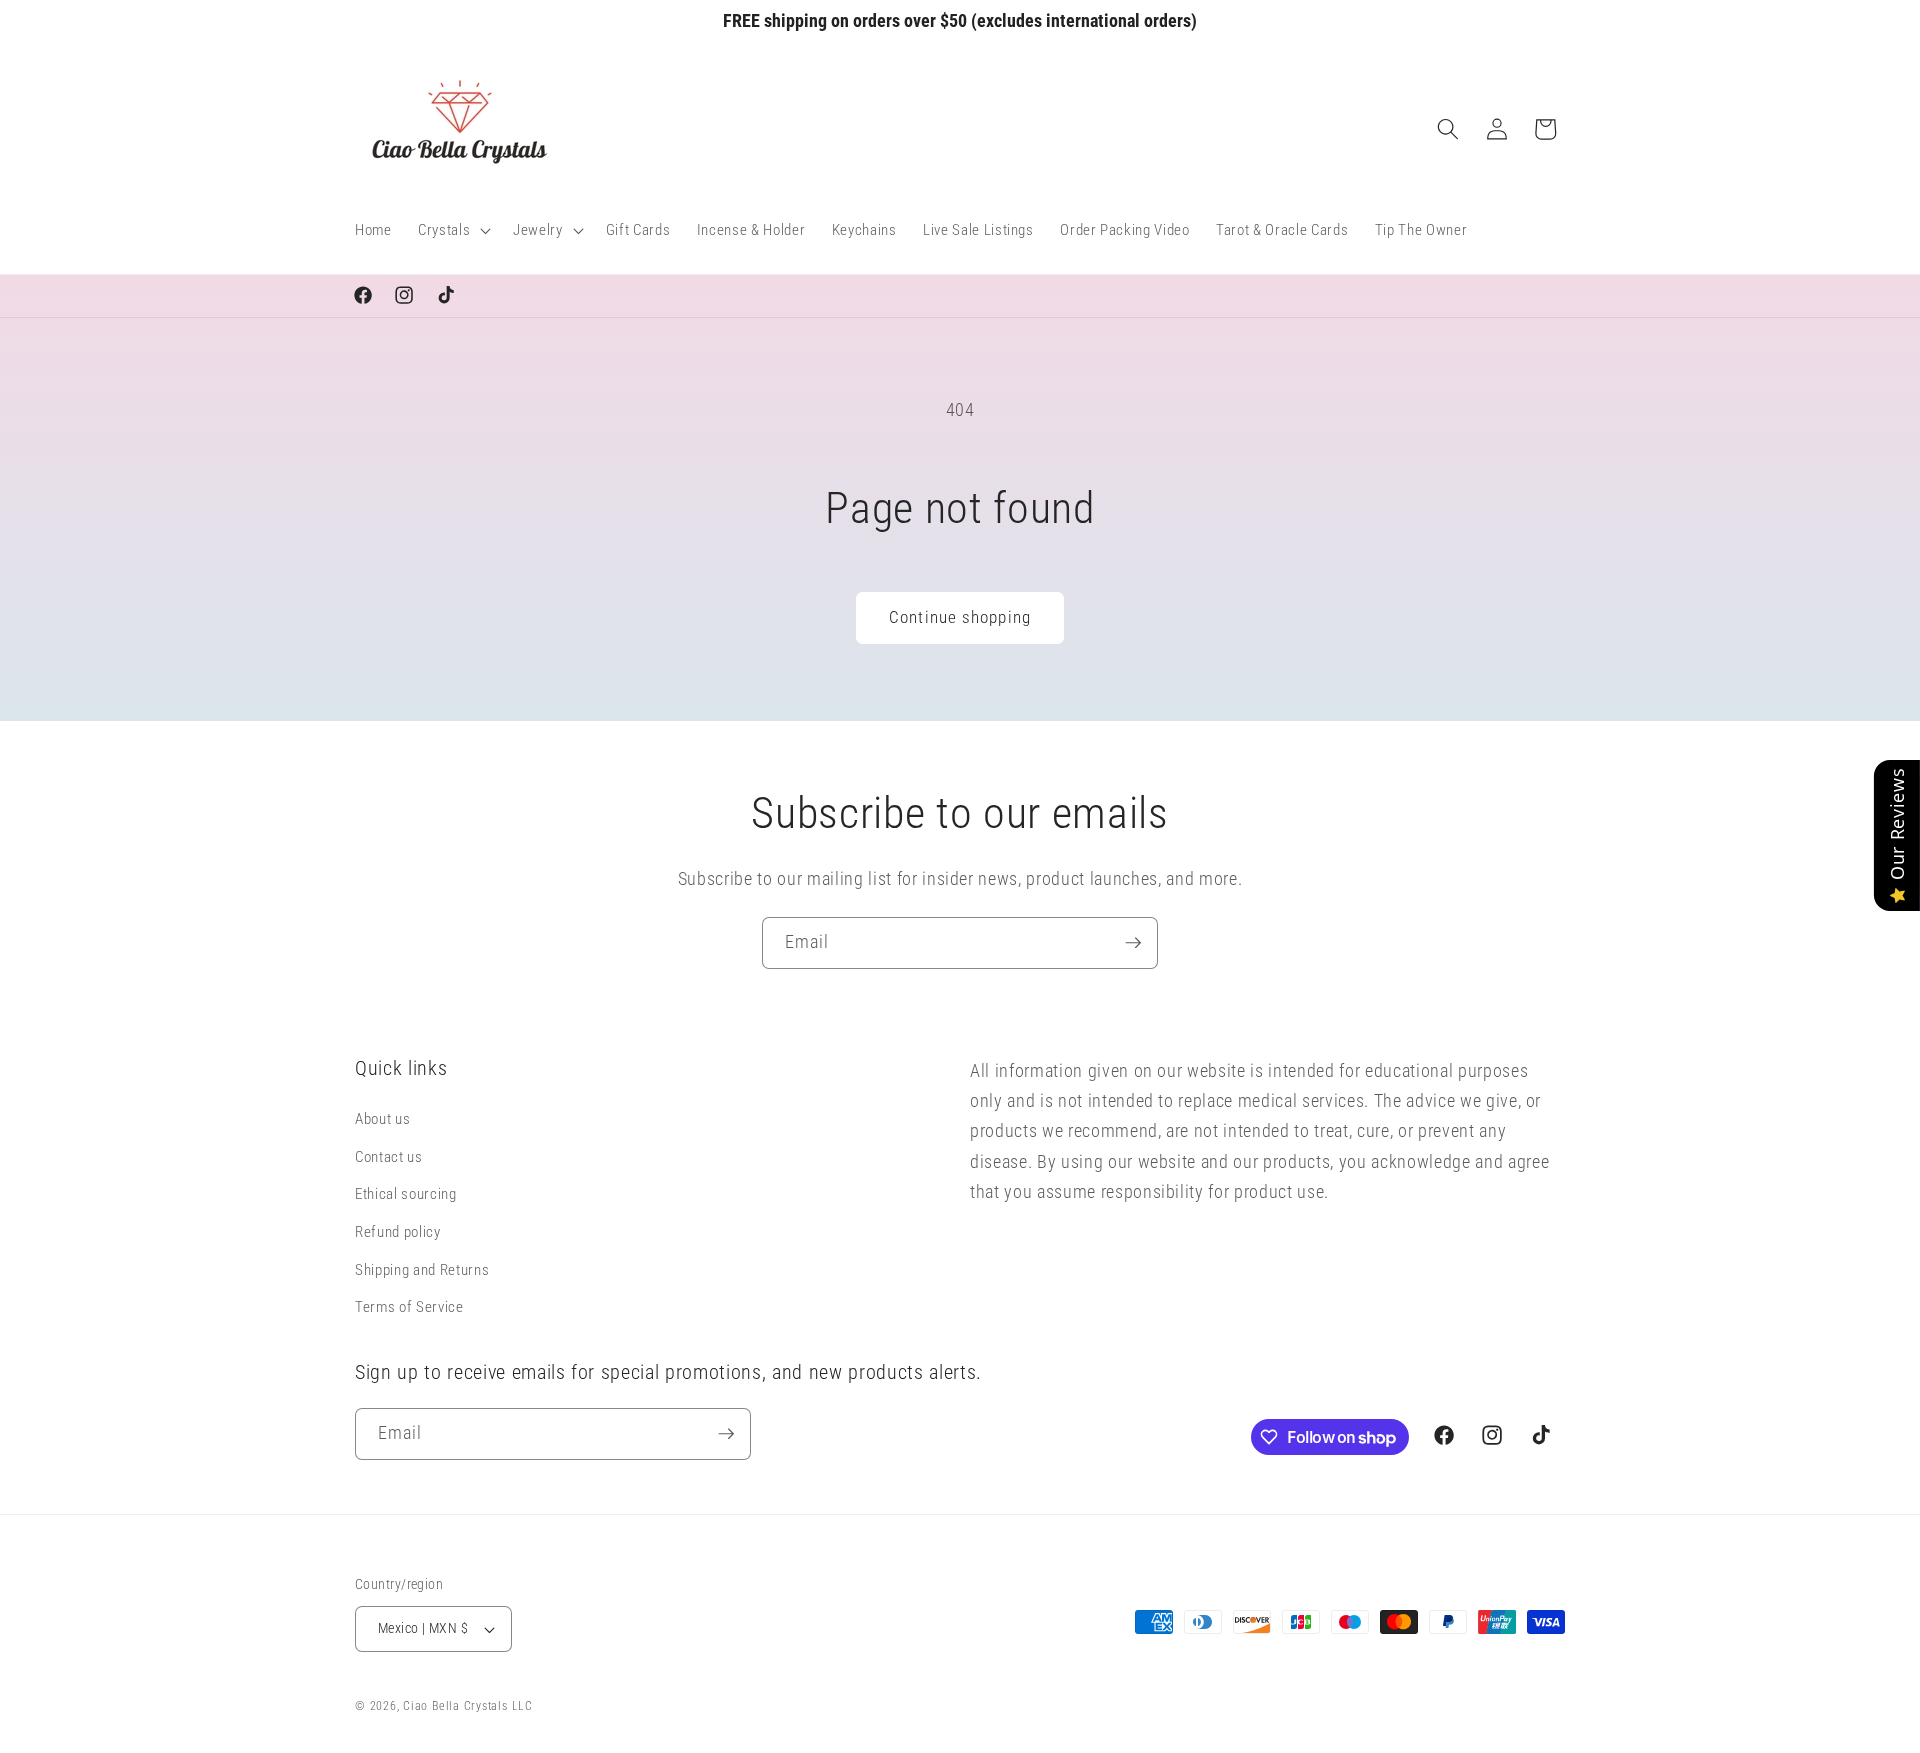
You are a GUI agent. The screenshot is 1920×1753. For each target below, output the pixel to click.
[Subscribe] (1133, 943)
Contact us (389, 1157)
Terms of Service (409, 1308)
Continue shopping (960, 617)
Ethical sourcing (406, 1195)
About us (382, 1120)
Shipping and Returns (422, 1270)
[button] (452, 231)
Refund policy (398, 1233)
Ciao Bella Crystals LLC (468, 1706)
